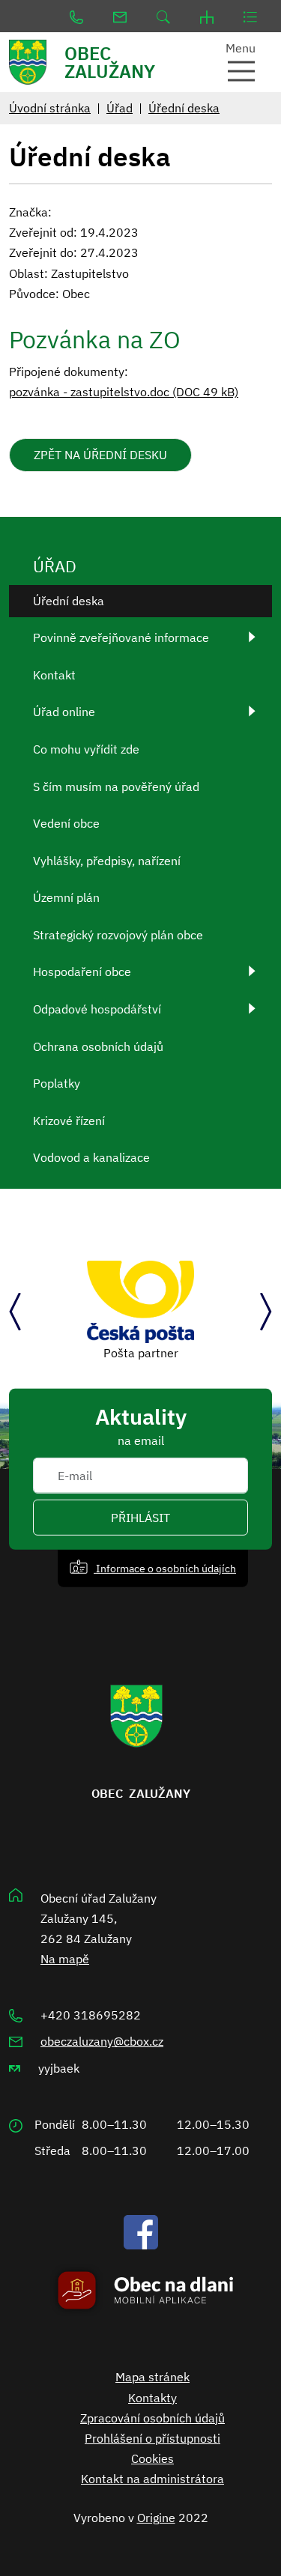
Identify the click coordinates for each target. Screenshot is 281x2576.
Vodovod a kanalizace (91, 1157)
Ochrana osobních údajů (98, 1046)
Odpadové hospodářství (97, 1009)
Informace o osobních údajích (165, 1568)
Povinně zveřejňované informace (121, 637)
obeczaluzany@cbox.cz (102, 2041)
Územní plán (66, 897)
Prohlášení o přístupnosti (152, 2438)
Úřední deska (184, 108)
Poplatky (57, 1083)
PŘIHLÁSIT (140, 1518)
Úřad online (64, 712)
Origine (156, 2518)
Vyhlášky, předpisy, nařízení (107, 861)
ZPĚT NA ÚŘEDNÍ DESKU (100, 455)
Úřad (120, 108)
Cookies (152, 2458)
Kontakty (152, 2398)
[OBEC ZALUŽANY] (35, 62)
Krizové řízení (69, 1121)
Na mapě (65, 1959)
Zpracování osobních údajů (152, 2418)
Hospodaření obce (82, 972)
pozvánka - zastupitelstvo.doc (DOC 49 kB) (124, 392)
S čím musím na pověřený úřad (116, 787)
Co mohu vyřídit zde (86, 749)
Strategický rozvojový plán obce (118, 935)
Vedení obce (66, 823)
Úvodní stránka (50, 108)
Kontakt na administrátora (152, 2479)
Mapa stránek (152, 2377)
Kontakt (54, 675)
